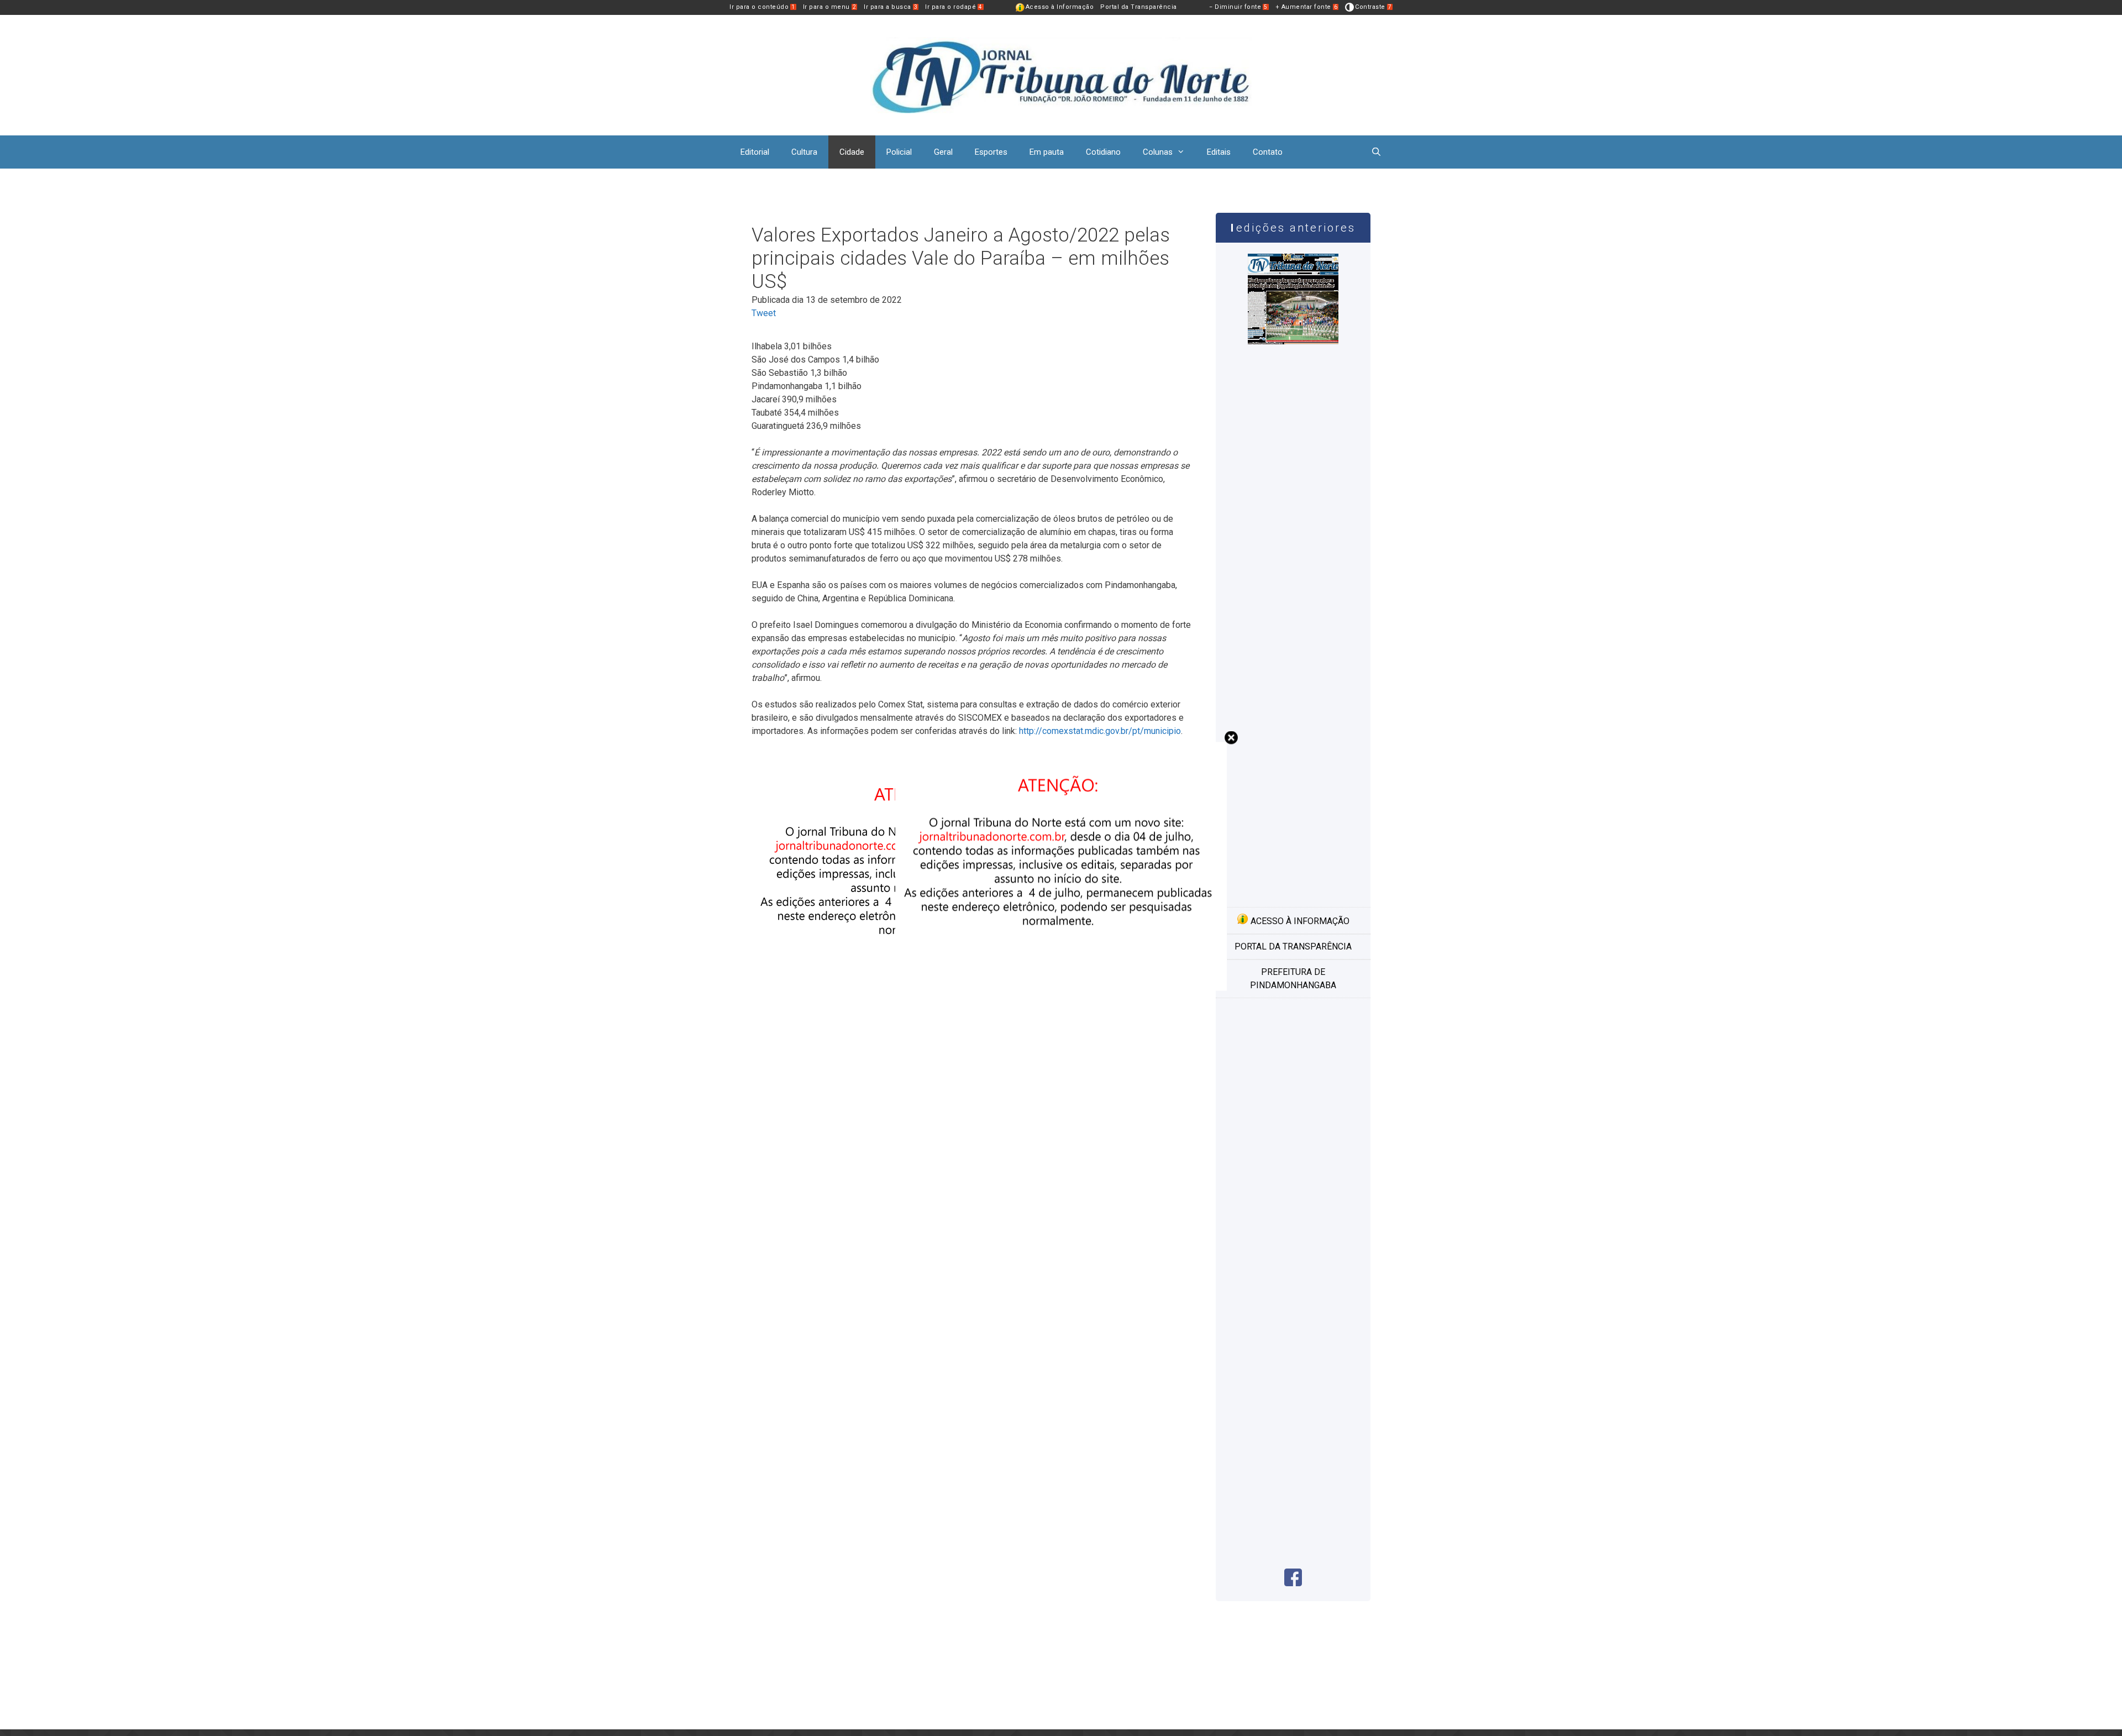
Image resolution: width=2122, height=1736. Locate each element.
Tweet (764, 313)
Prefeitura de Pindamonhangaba (1293, 979)
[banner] (917, 997)
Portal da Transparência (1139, 7)
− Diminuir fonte (1238, 7)
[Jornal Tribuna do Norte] (1061, 74)
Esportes (991, 152)
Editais (1219, 152)
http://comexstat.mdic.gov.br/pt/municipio (1100, 731)
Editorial (755, 152)
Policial (899, 152)
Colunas (1158, 152)
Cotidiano (1103, 152)
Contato (1268, 152)
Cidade (852, 152)
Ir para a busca (891, 7)
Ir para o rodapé (954, 7)
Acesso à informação (1299, 921)
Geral (943, 152)
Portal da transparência (1293, 946)
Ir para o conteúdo (762, 7)
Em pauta (1047, 152)
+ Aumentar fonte (1307, 7)
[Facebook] (1293, 1583)
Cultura (804, 152)
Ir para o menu (830, 7)
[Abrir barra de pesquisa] (1376, 152)
